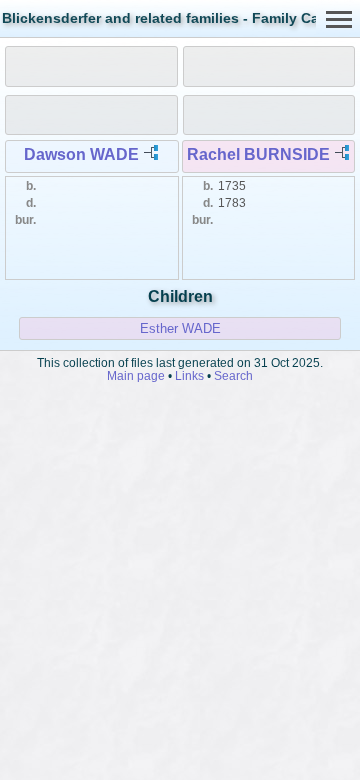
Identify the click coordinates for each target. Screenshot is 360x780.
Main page (136, 375)
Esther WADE (180, 328)
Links (189, 375)
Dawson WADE (81, 154)
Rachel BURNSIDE (258, 154)
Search (233, 375)
